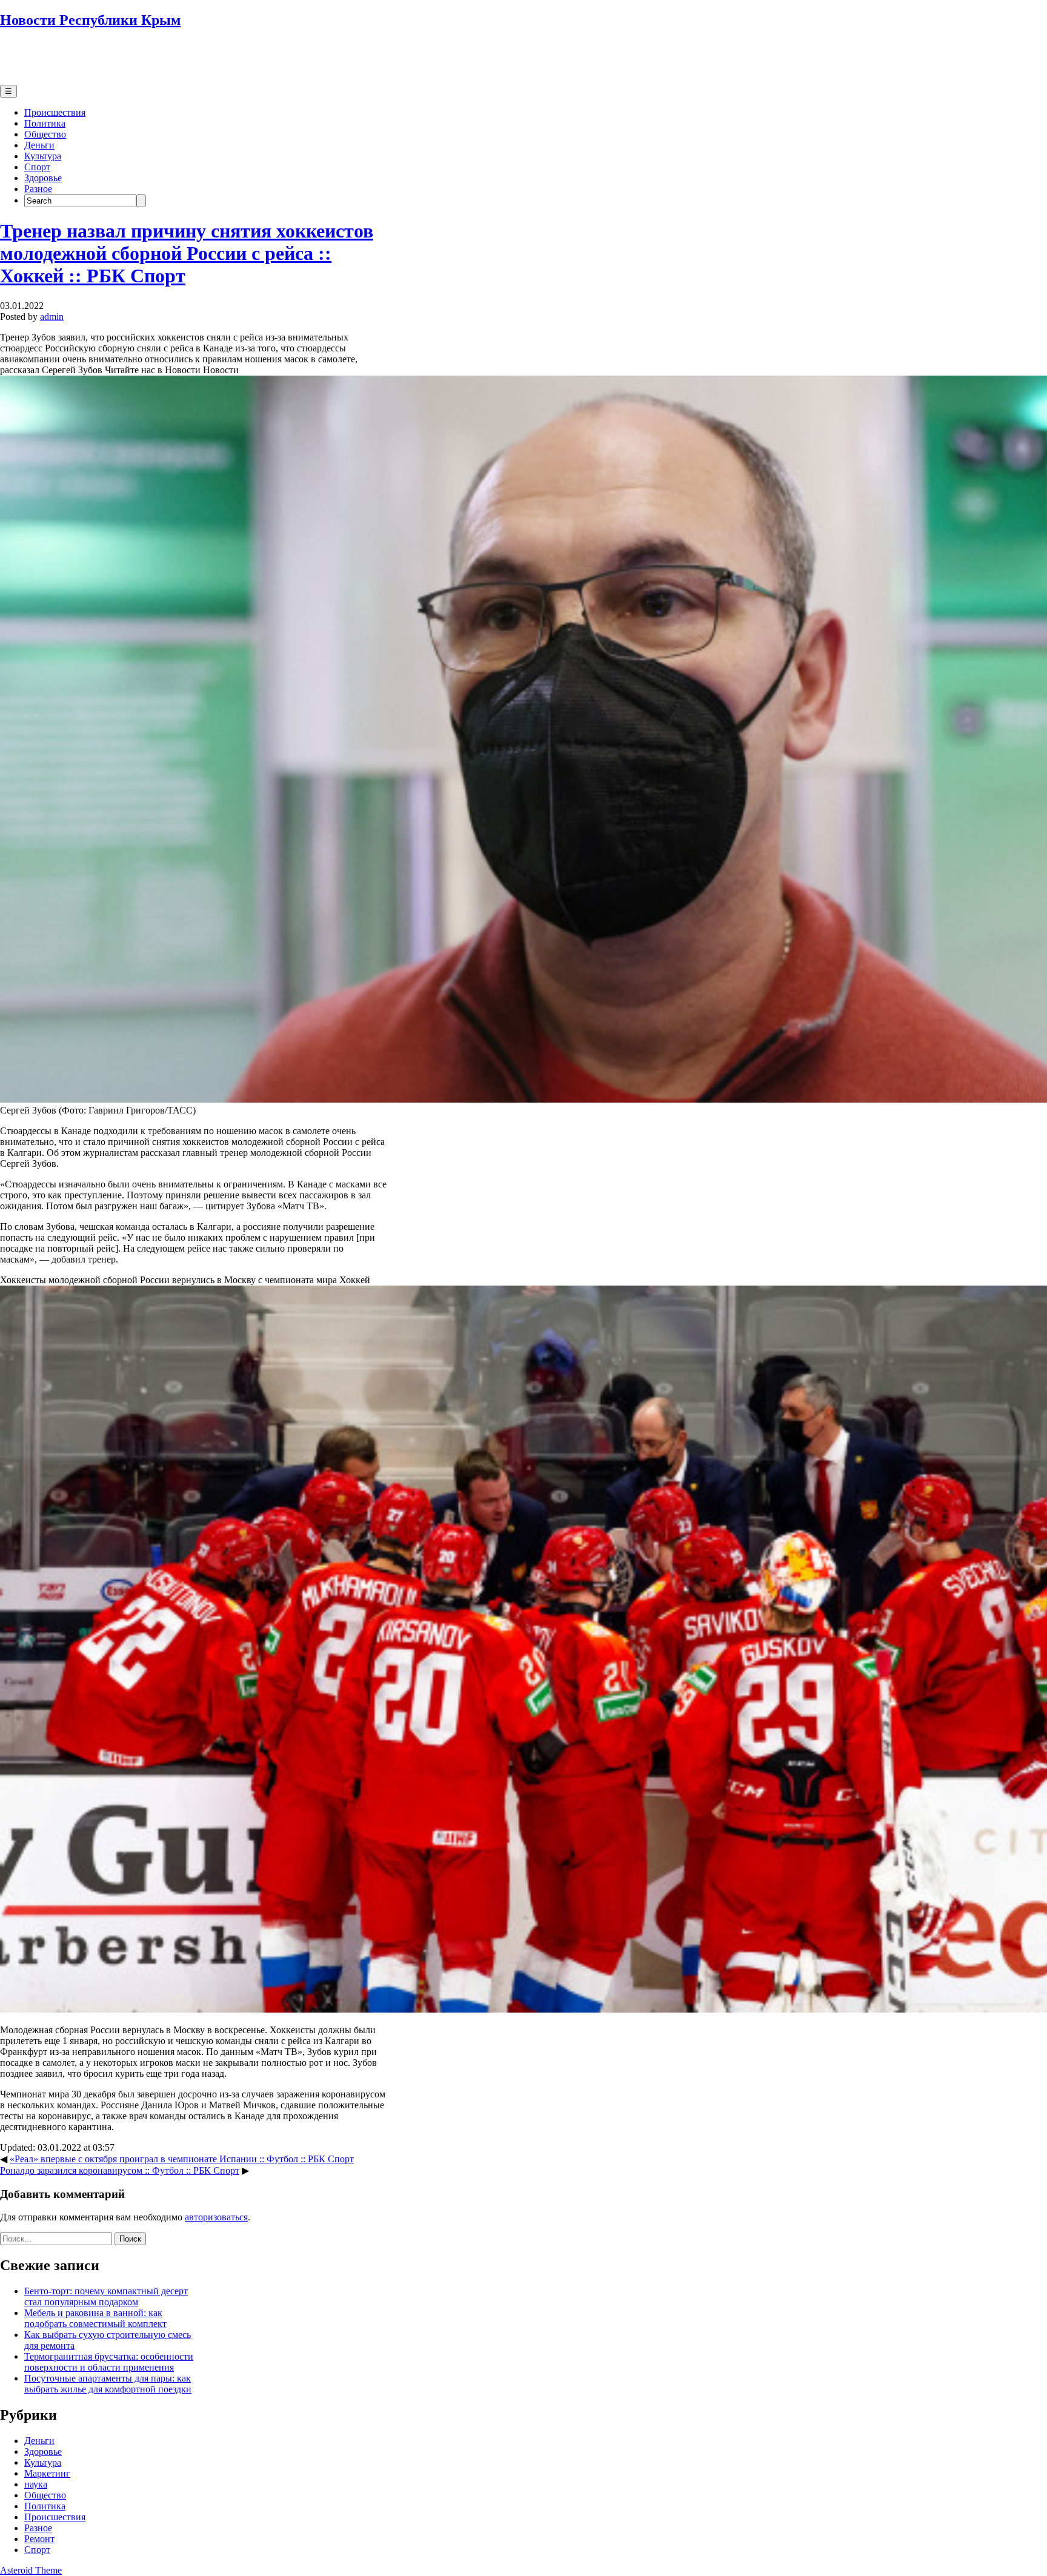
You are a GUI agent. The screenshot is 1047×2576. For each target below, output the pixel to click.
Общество (45, 134)
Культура (43, 156)
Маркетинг (47, 2473)
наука (36, 2484)
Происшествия (55, 112)
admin (52, 317)
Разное (38, 189)
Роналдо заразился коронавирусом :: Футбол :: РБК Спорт (120, 2170)
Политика (45, 123)
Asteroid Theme (31, 2570)
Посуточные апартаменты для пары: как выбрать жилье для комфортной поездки (108, 2384)
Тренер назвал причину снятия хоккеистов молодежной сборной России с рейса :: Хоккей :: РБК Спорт (187, 253)
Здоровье (43, 178)
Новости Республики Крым (90, 20)
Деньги (39, 145)
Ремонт (39, 2539)
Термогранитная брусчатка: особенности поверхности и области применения (109, 2362)
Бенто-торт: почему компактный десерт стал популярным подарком (106, 2296)
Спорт (37, 167)
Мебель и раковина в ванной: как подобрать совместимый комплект (95, 2318)
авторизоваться (216, 2217)
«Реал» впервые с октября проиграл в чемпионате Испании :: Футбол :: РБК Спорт (182, 2159)
